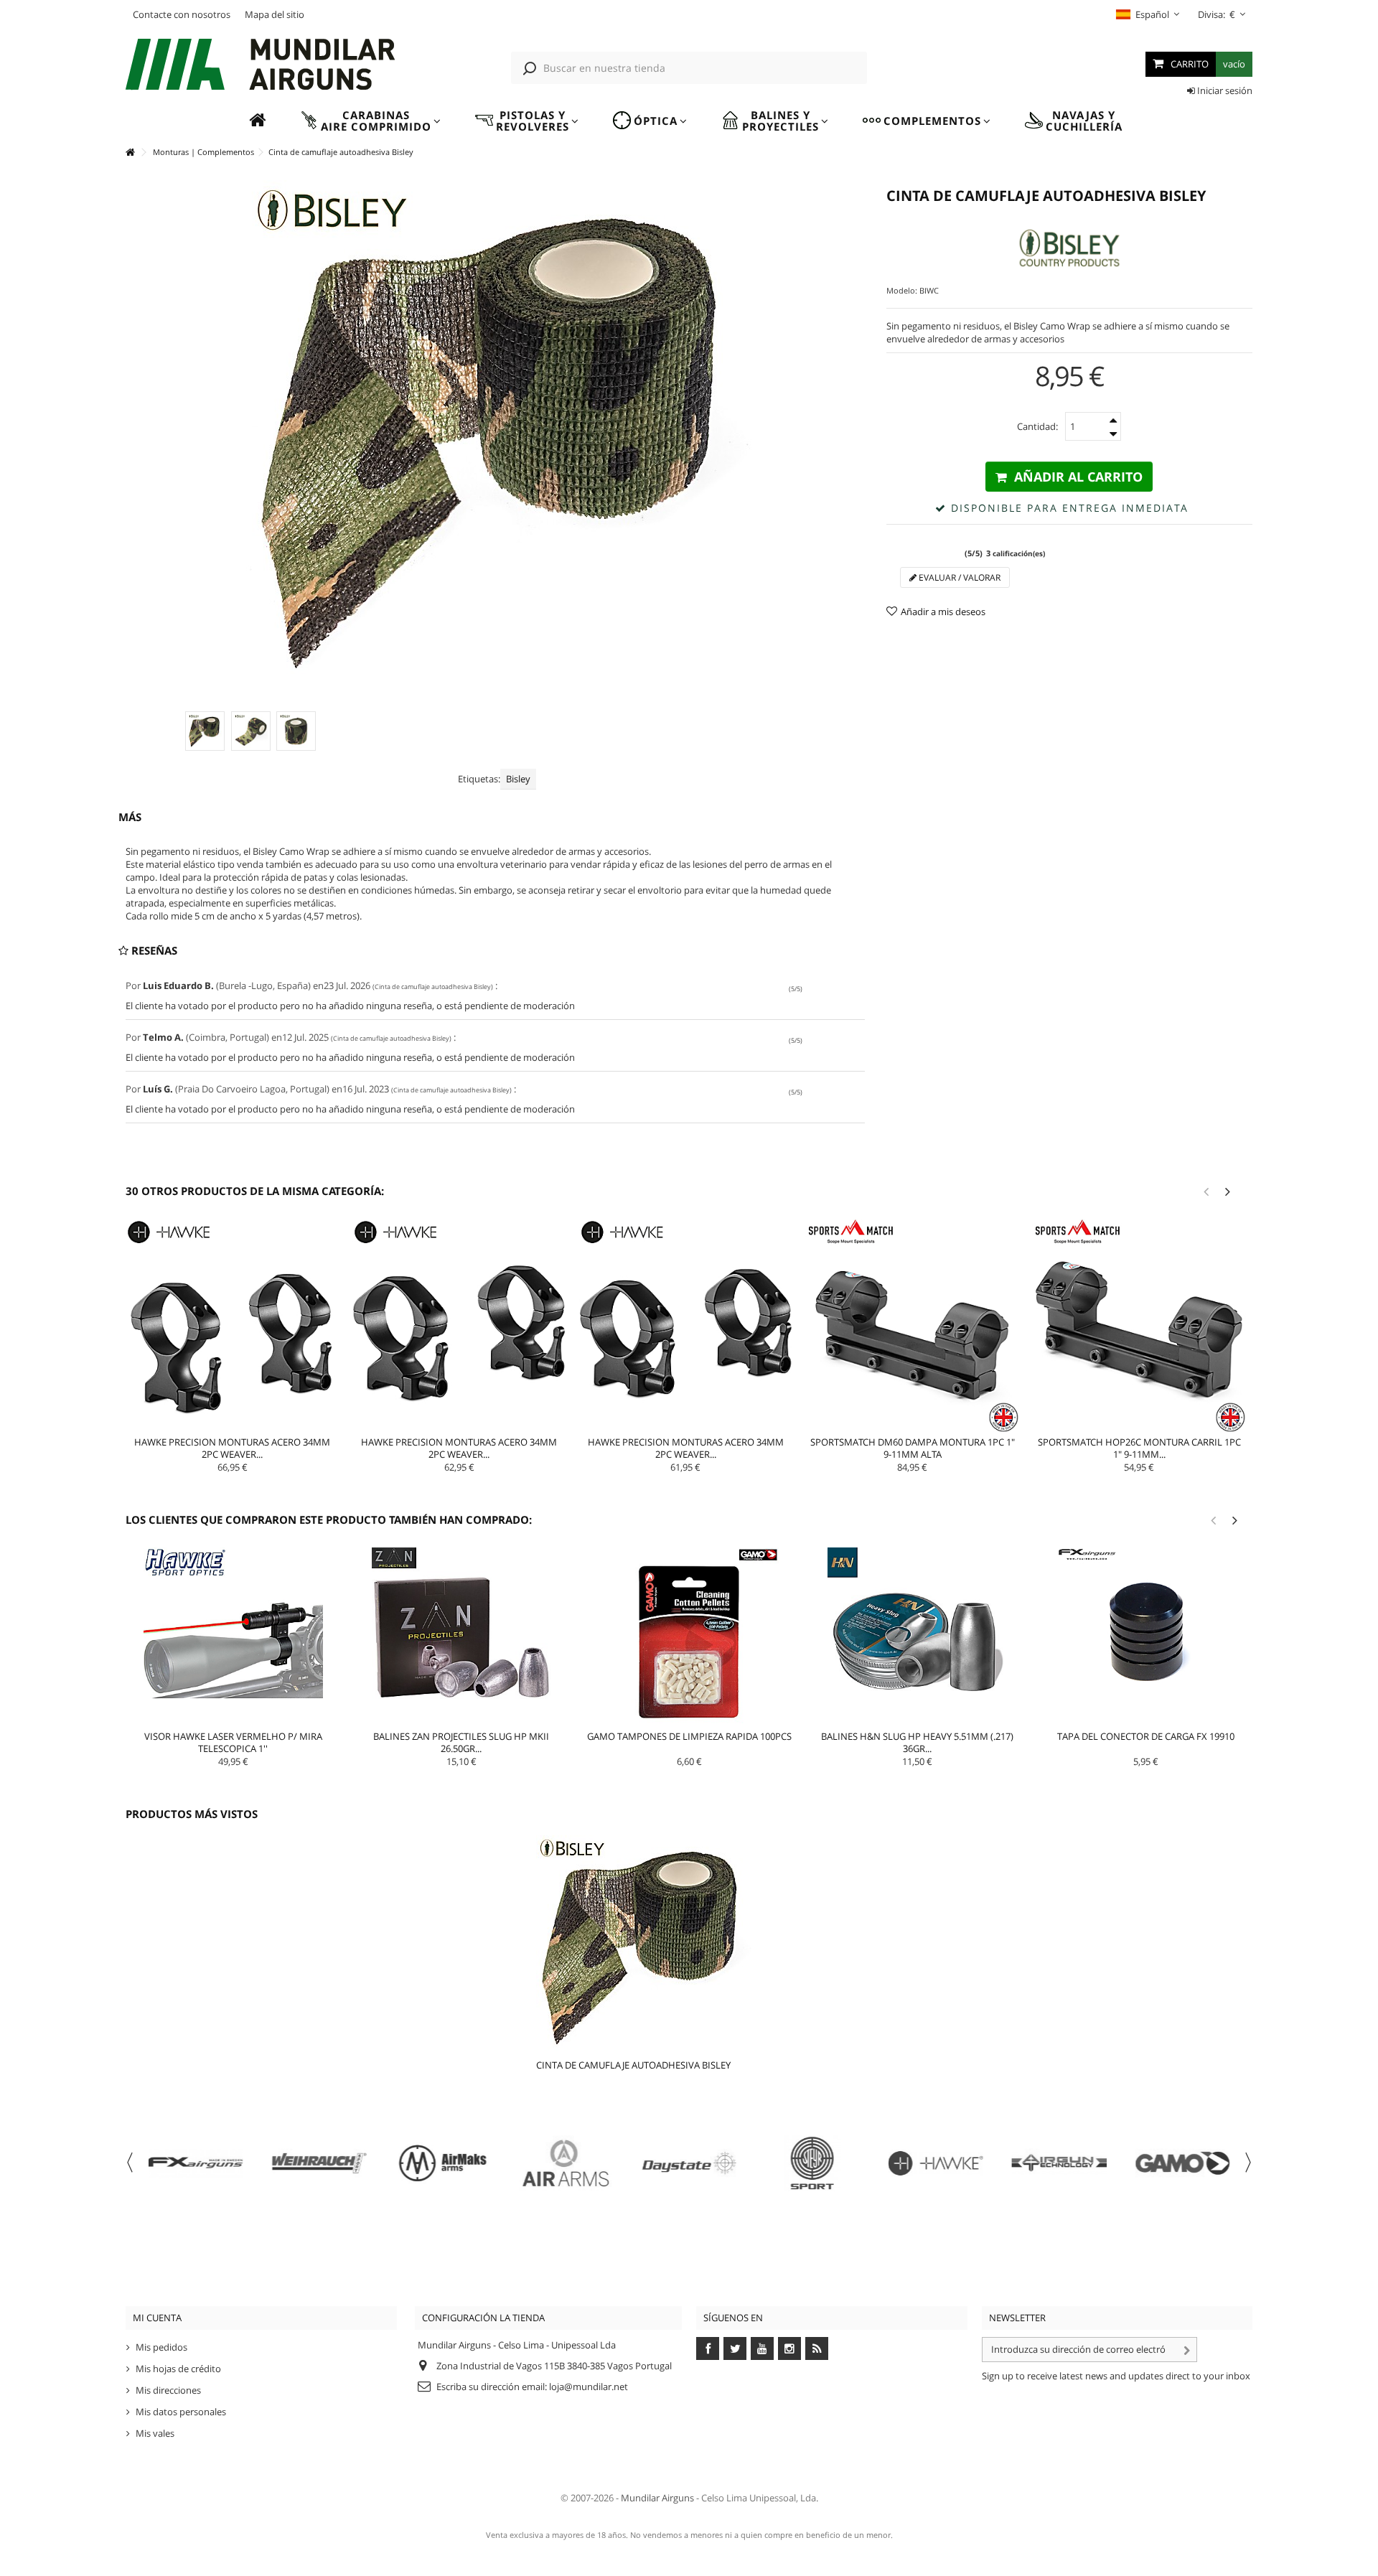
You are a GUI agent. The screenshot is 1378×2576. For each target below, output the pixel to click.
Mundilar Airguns (657, 2498)
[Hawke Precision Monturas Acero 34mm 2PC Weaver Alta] (233, 1326)
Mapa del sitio (275, 14)
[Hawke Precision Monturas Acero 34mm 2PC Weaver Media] (459, 1326)
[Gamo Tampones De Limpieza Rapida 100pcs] (690, 1637)
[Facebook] (708, 2348)
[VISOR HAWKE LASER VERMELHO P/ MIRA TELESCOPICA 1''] (233, 1637)
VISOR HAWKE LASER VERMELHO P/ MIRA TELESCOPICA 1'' (233, 1742)
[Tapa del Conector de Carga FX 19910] (1145, 1637)
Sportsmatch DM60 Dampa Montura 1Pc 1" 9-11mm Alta (913, 1448)
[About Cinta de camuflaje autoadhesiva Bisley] (672, 1943)
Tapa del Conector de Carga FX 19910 (1146, 1736)
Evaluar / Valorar (958, 577)
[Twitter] (735, 2348)
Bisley (518, 779)
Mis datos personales (181, 2412)
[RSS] (817, 2348)
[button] (370, 121)
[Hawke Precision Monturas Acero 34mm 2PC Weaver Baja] (686, 1326)
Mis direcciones (168, 2390)
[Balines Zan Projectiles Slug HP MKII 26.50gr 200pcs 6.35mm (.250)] (461, 1637)
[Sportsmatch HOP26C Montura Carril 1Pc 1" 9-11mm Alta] (1139, 1326)
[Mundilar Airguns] (261, 66)
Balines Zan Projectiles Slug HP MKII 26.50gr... (461, 1742)
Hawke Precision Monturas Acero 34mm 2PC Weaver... (232, 1448)
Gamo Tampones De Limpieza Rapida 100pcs (689, 1736)
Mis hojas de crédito (178, 2369)
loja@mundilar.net (589, 2387)
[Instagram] (789, 2348)
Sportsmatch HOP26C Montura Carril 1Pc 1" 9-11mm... (1139, 1448)
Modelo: (902, 290)
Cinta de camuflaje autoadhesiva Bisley (633, 2065)
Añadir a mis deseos (943, 612)
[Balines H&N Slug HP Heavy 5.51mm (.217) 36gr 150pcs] (917, 1637)
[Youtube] (762, 2348)
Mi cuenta (157, 2318)
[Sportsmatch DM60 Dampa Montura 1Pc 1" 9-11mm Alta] (912, 1326)
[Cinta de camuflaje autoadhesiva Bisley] (205, 731)
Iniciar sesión (1224, 90)
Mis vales (155, 2433)
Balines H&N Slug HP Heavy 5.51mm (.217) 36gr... (917, 1742)
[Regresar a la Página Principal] (130, 153)
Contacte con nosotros (182, 14)
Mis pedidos (161, 2347)
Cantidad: (1037, 426)
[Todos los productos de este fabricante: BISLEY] (1069, 248)
